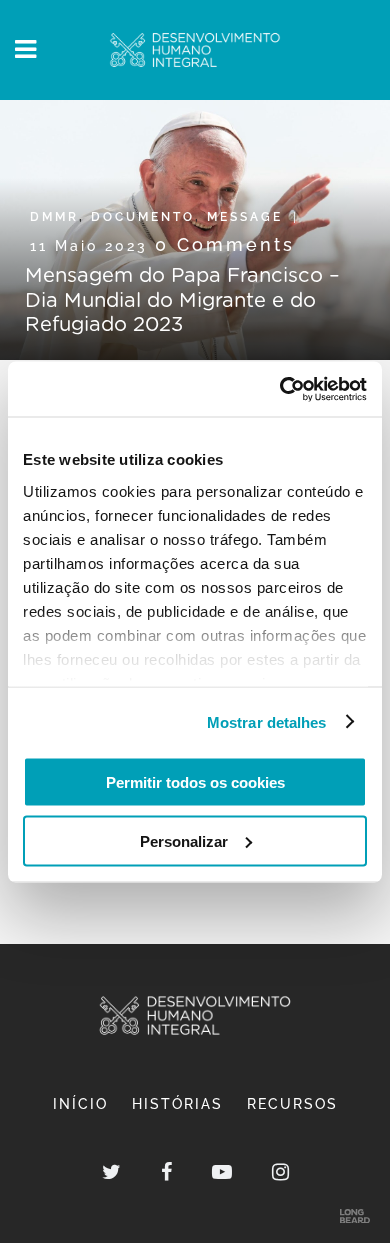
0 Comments (225, 244)
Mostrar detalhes (267, 721)
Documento (143, 217)
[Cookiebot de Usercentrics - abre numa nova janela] (280, 389)
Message (245, 217)
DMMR (54, 217)
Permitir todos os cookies (195, 782)
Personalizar (184, 840)
